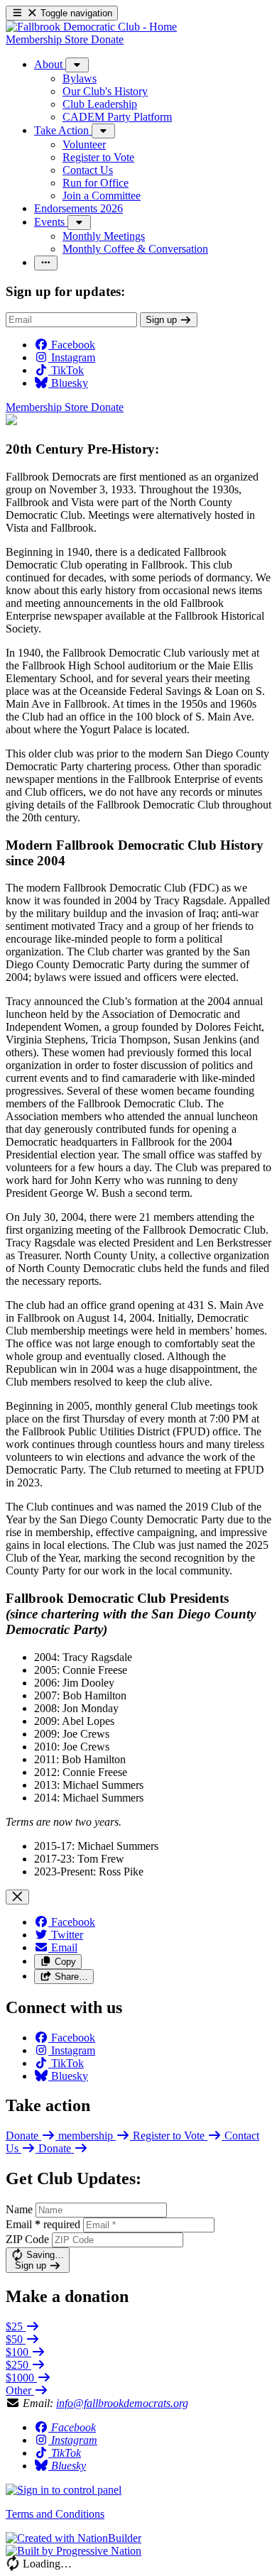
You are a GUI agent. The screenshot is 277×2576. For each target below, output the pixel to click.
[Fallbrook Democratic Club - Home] (91, 27)
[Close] (17, 1897)
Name (19, 2209)
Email (43, 2224)
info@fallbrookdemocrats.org (122, 2403)
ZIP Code (27, 2239)
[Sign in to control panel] (64, 2490)
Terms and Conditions (55, 2514)
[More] (77, 65)
